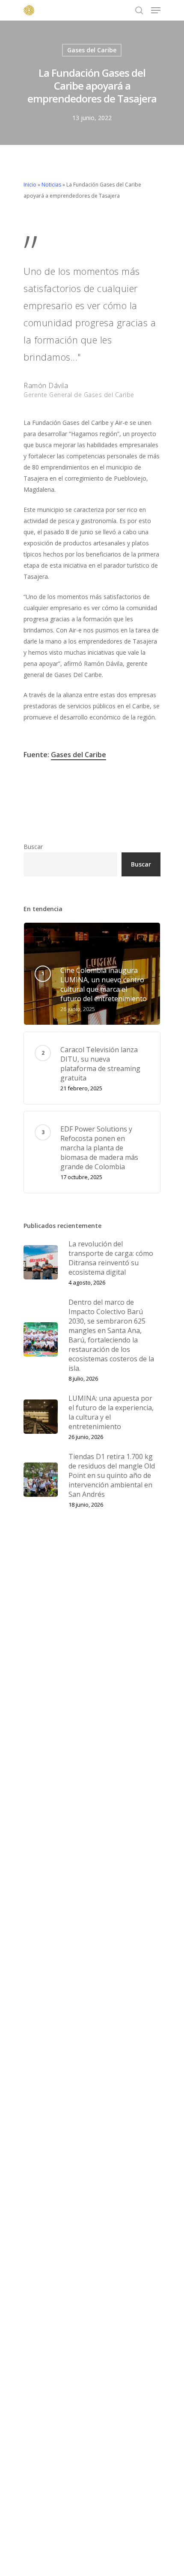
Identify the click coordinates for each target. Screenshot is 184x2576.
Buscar (33, 847)
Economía (42, 800)
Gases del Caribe (92, 50)
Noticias (51, 185)
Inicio (30, 185)
